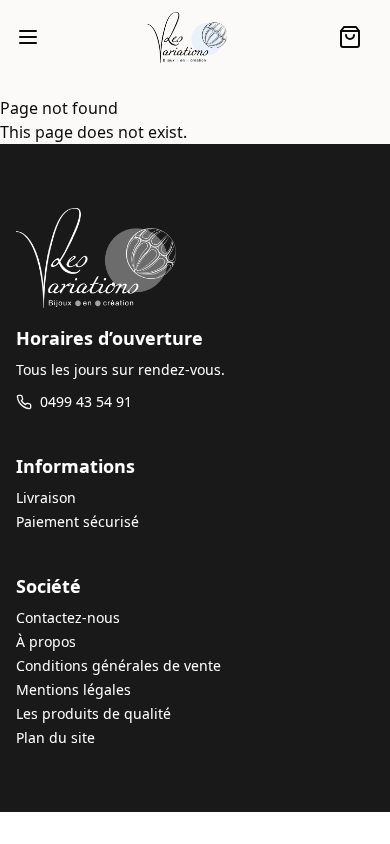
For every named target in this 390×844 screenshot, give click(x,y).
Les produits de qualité (93, 713)
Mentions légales (73, 689)
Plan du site (55, 737)
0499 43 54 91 (86, 401)
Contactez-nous (68, 617)
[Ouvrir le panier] (350, 37)
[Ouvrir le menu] (28, 37)
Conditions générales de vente (118, 665)
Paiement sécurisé (77, 521)
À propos (46, 641)
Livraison (46, 497)
